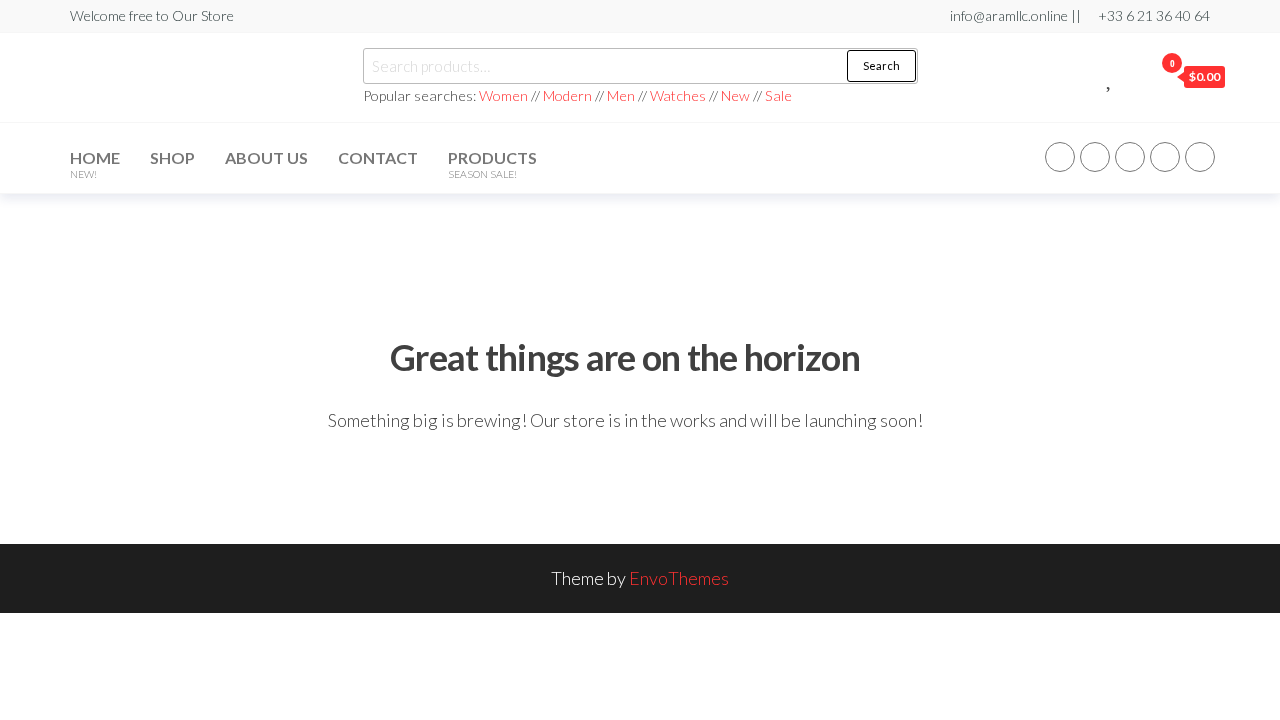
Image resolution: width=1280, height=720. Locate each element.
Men (621, 95)
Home (95, 164)
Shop (172, 157)
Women (505, 95)
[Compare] (1088, 76)
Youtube (1200, 157)
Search (881, 65)
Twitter (1095, 157)
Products (492, 164)
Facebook (1060, 157)
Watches (678, 95)
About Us (266, 157)
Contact (378, 157)
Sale (778, 95)
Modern (567, 95)
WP (1130, 157)
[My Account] (1133, 76)
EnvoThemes (679, 578)
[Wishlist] (1110, 76)
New (735, 95)
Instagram (1165, 157)
